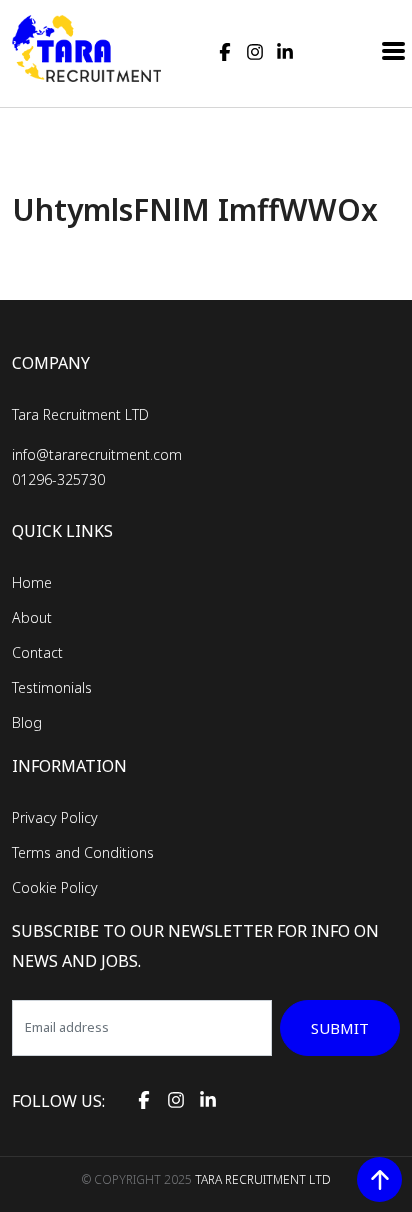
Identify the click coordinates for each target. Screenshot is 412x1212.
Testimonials (52, 687)
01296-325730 (58, 479)
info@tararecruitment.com (97, 454)
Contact (37, 652)
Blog (27, 722)
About (32, 617)
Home (32, 582)
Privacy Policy (55, 817)
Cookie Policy (55, 887)
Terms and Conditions (83, 852)
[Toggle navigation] (394, 49)
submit (340, 1028)
